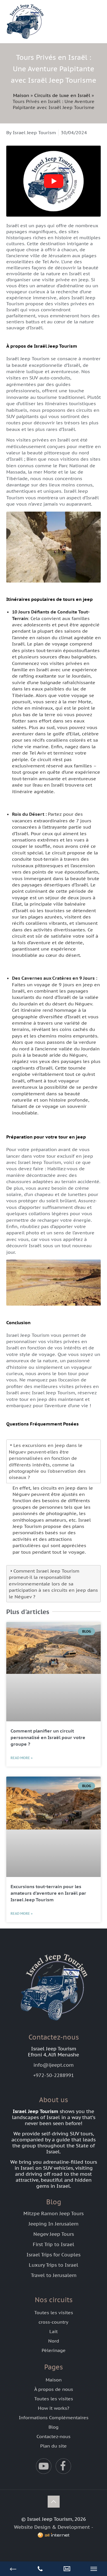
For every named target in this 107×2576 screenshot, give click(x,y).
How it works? (54, 2408)
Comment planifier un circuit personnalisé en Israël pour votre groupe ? (48, 1737)
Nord (54, 2341)
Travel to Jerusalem (54, 2275)
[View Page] (67, 2569)
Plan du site (53, 2446)
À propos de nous (54, 2389)
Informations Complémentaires (54, 2417)
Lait (53, 2331)
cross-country (53, 2322)
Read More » (22, 1758)
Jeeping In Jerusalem (53, 2224)
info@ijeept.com (53, 2065)
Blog (53, 2427)
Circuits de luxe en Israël (62, 95)
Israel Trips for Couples (53, 2255)
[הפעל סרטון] (54, 181)
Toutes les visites (54, 2312)
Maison (21, 95)
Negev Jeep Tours (54, 2234)
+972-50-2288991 (53, 2075)
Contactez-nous (53, 2436)
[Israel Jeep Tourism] (53, 21)
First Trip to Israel (53, 2244)
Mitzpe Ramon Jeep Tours (53, 2213)
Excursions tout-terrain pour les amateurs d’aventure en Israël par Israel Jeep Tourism (48, 1893)
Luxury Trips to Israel (53, 2265)
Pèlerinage (54, 2350)
